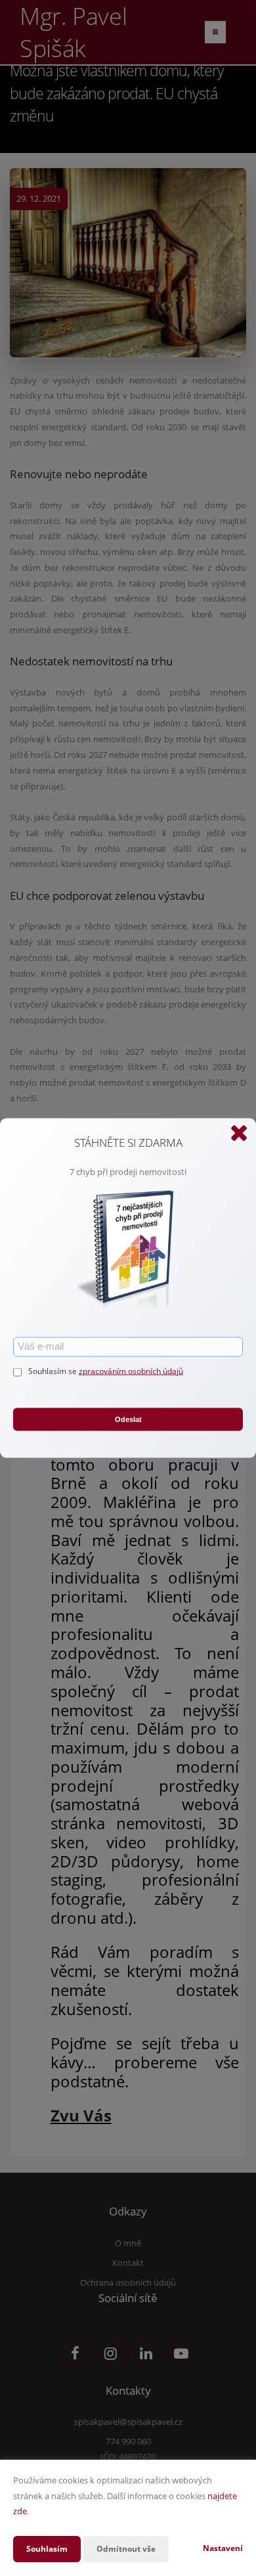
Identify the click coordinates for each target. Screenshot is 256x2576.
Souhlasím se (53, 1370)
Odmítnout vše (126, 2549)
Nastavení (223, 2548)
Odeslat (128, 1419)
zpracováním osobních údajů (131, 1370)
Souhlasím (47, 2549)
